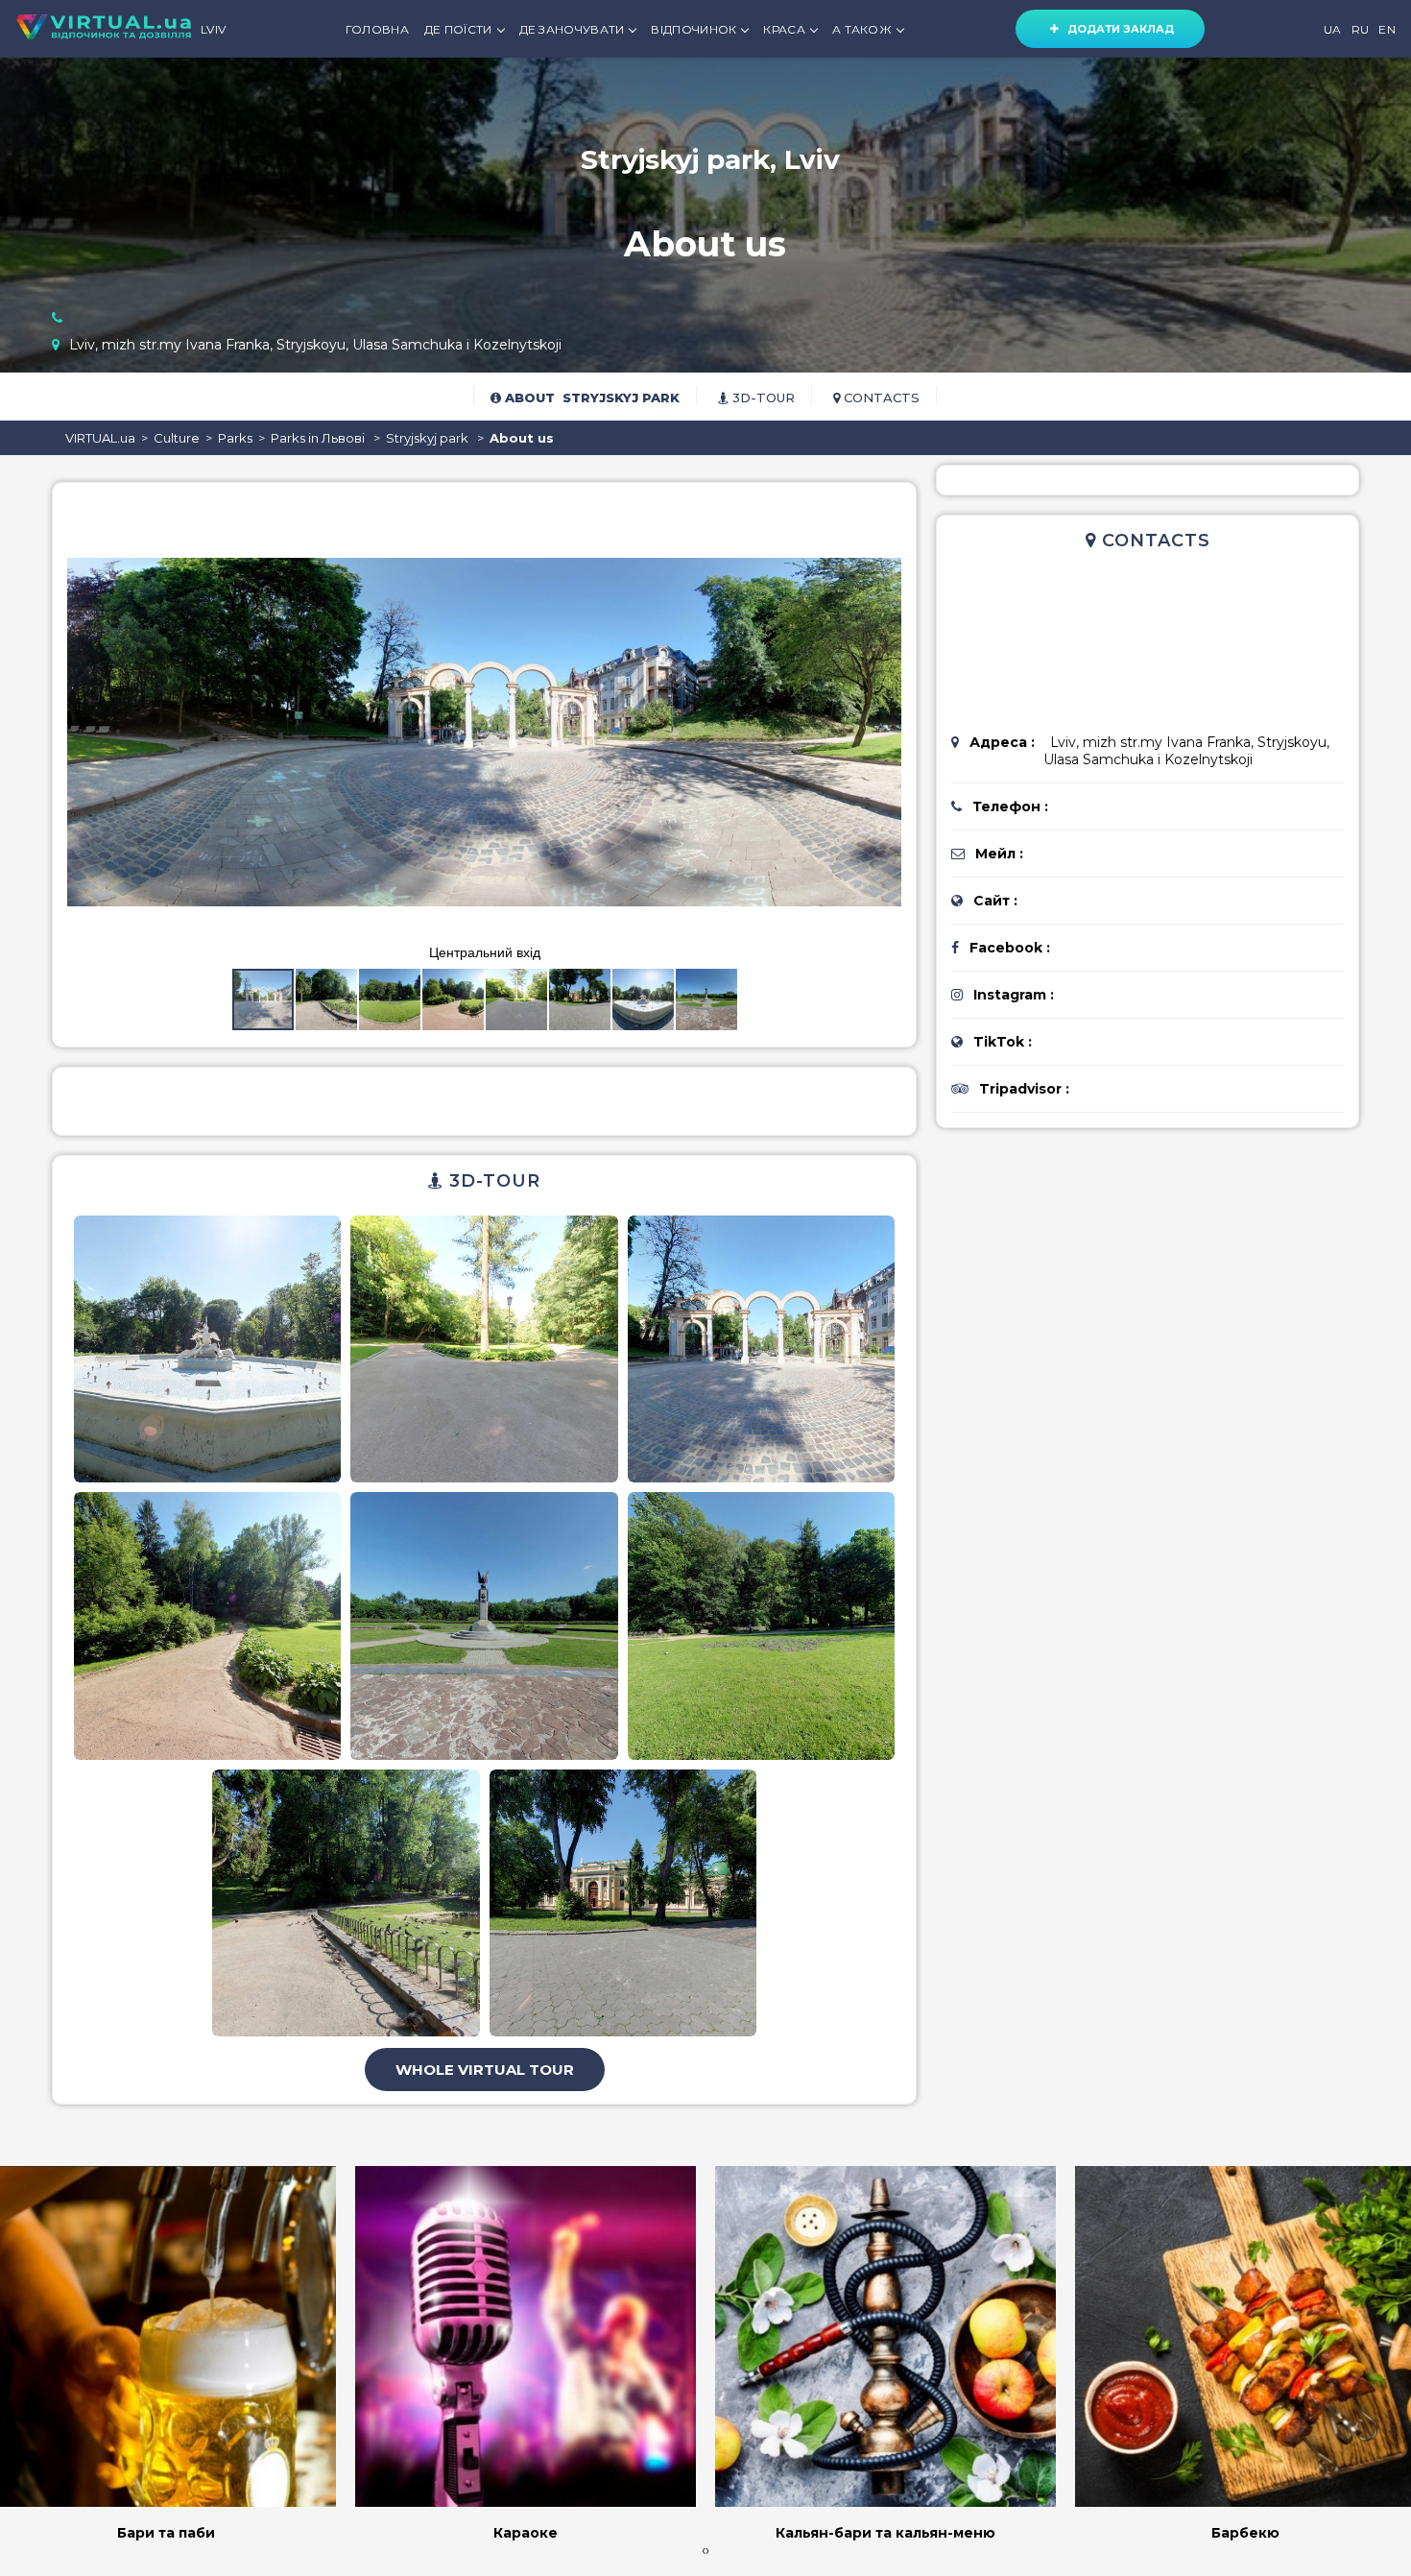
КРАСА (784, 29)
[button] (884, 515)
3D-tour (762, 397)
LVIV (213, 29)
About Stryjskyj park (590, 397)
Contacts (880, 397)
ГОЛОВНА (377, 29)
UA (1333, 29)
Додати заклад (1116, 29)
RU (1361, 29)
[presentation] (704, 2550)
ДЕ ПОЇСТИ (458, 29)
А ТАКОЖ (862, 29)
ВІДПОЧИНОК (694, 29)
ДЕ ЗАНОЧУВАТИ (572, 29)
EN (1387, 29)
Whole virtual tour (485, 2070)
